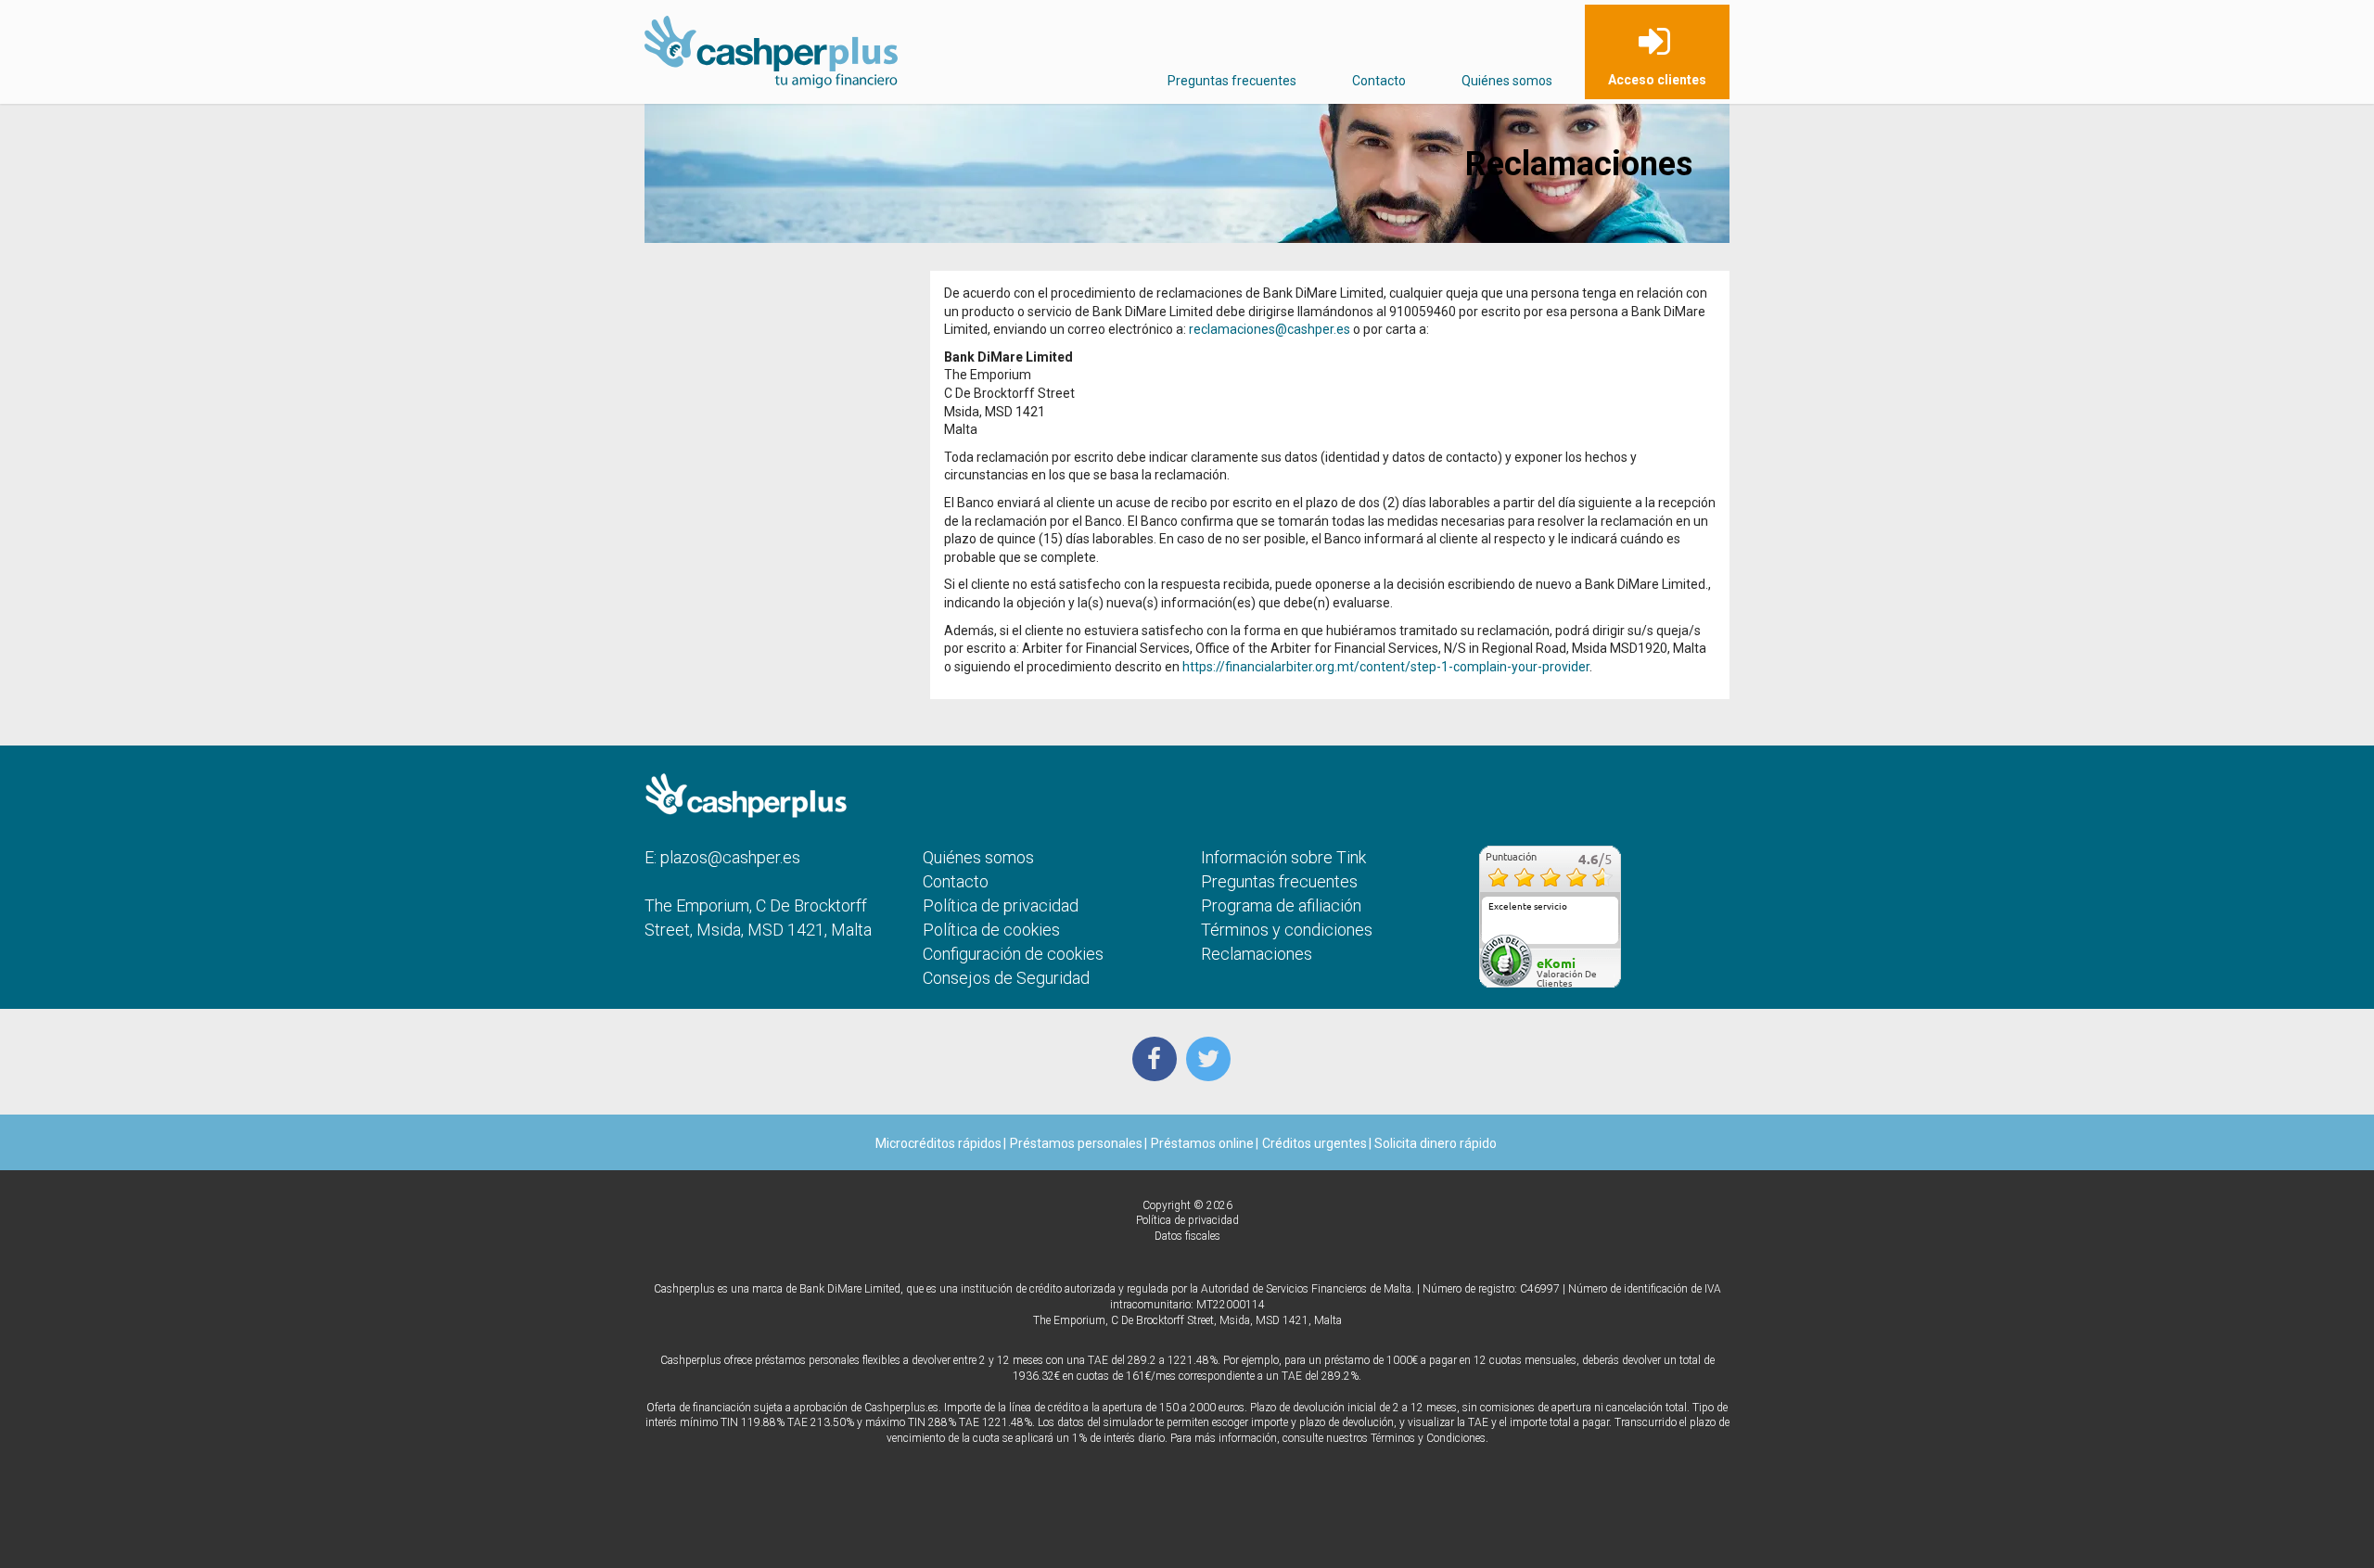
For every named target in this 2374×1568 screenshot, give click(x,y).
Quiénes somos (1507, 81)
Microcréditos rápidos (938, 1143)
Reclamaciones (1257, 954)
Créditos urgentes (1315, 1143)
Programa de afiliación (1281, 905)
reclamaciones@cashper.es (1270, 329)
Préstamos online (1202, 1143)
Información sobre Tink (1283, 857)
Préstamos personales (1076, 1143)
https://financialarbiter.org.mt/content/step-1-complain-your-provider (1386, 667)
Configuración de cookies (1013, 954)
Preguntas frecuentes (1232, 81)
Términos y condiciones (1287, 930)
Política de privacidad (1001, 905)
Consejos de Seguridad (1006, 978)
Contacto (1379, 81)
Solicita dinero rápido (1434, 1143)
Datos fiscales (1187, 1236)
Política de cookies (991, 930)
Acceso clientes (1657, 80)
